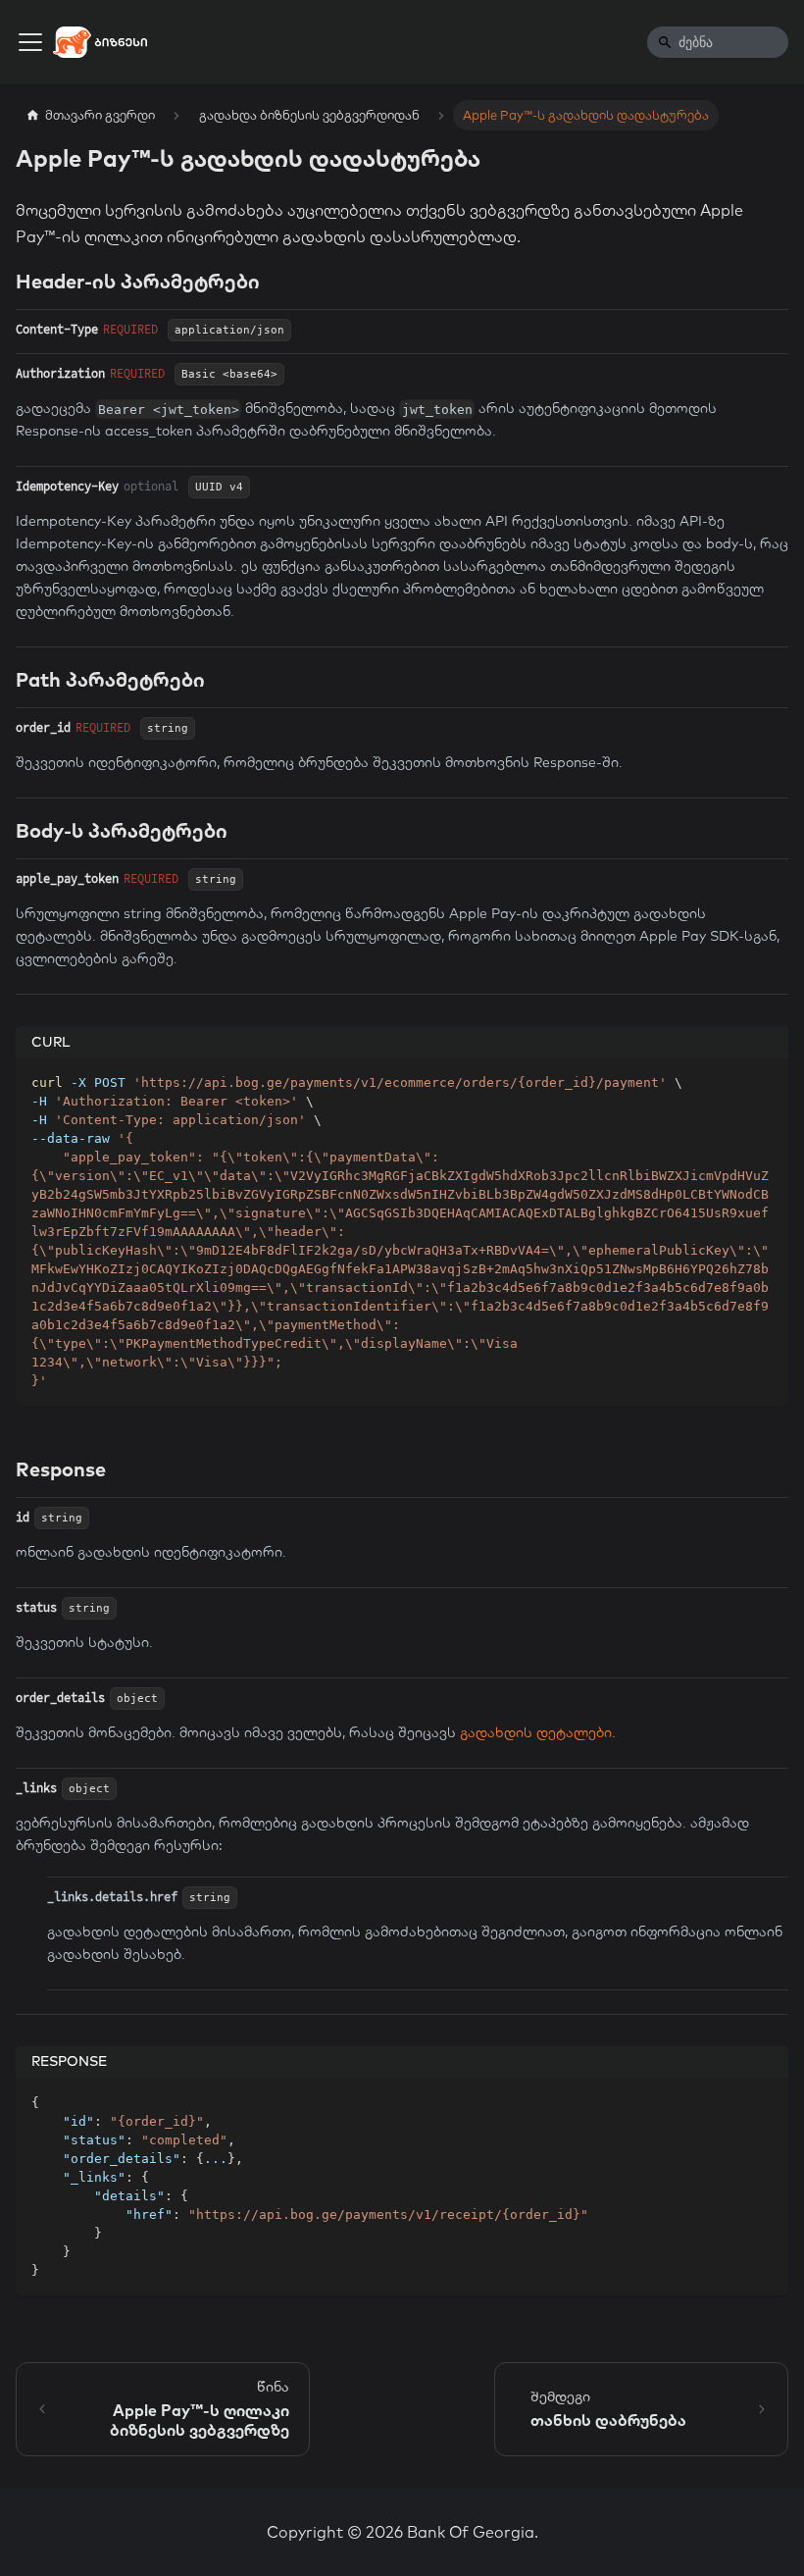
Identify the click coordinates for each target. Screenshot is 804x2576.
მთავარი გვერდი (100, 115)
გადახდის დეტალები (536, 1732)
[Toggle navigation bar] (30, 42)
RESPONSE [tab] (69, 2061)
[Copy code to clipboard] (764, 1082)
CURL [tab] (50, 1042)
